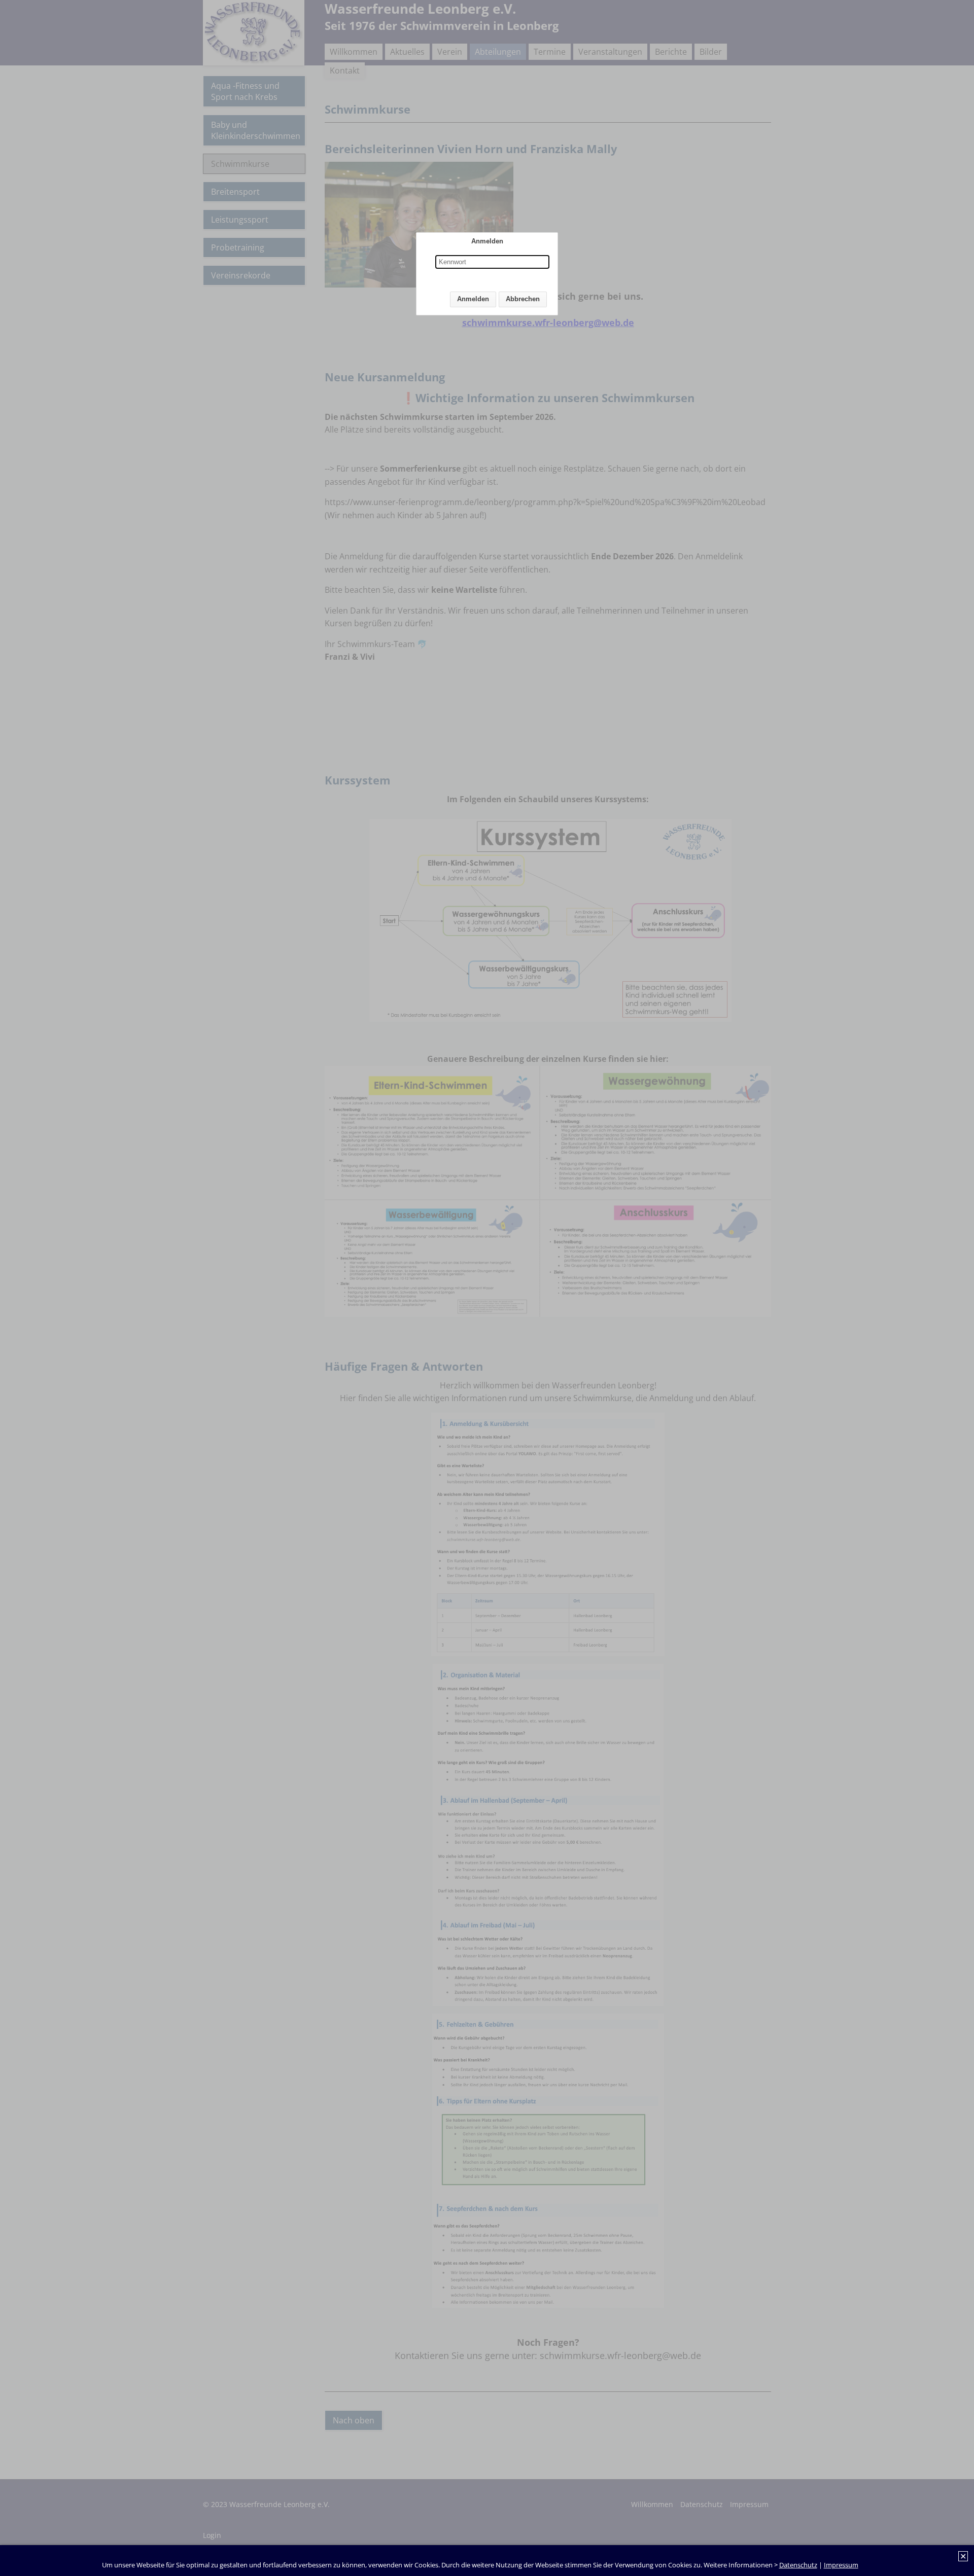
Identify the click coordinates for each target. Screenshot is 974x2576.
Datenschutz (798, 2565)
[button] (473, 299)
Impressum (841, 2565)
